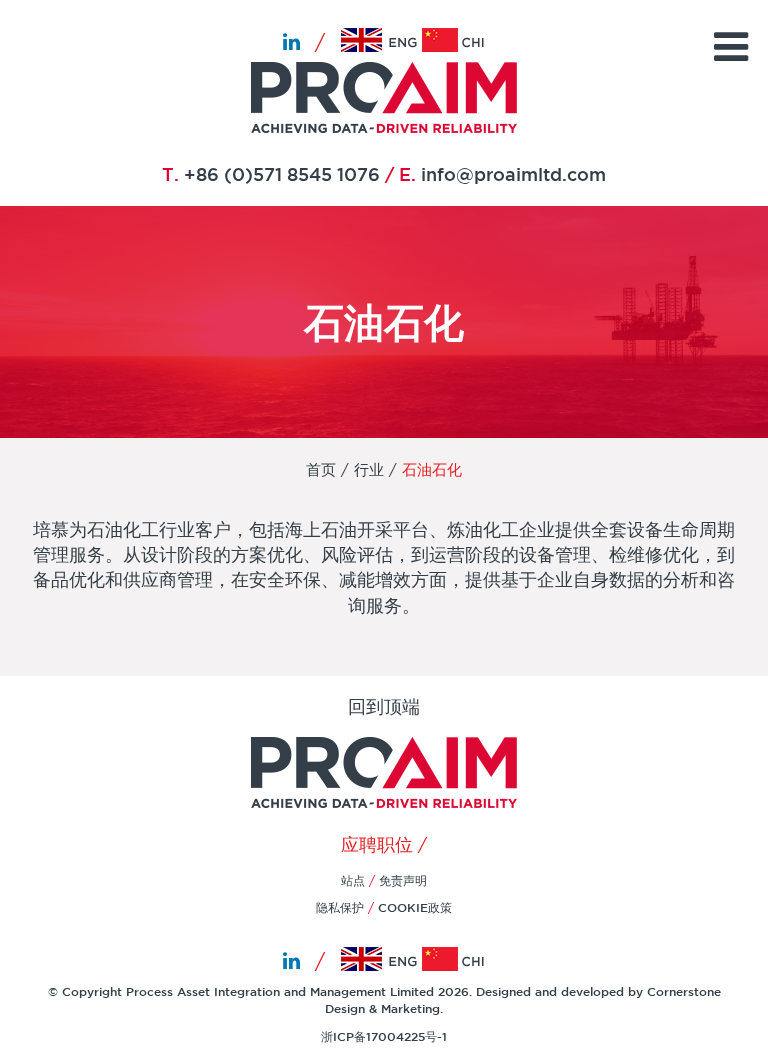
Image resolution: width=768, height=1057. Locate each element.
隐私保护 (340, 907)
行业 (369, 469)
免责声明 (403, 880)
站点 (355, 880)
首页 (321, 469)
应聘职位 (377, 844)
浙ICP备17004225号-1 (384, 1036)
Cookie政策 (415, 907)
